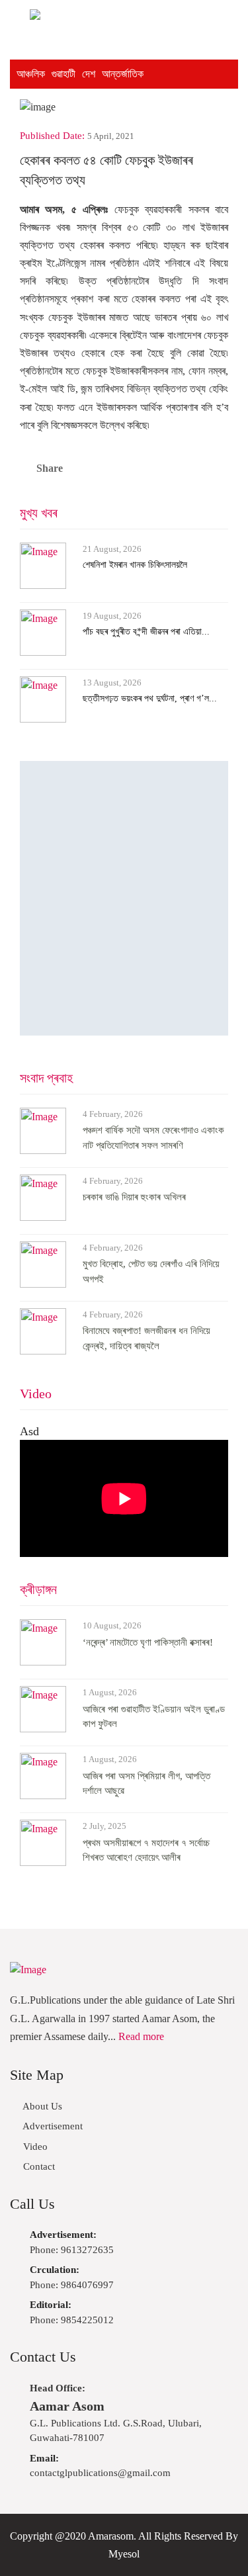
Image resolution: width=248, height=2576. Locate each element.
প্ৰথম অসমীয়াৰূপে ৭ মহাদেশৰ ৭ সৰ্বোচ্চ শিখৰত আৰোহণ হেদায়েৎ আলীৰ (146, 1850)
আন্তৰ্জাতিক (123, 74)
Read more (141, 2036)
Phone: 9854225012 (72, 2312)
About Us (41, 2106)
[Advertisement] (124, 898)
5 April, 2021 (111, 136)
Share (50, 468)
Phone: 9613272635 (72, 2242)
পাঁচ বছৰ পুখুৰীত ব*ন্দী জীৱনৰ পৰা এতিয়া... (146, 632)
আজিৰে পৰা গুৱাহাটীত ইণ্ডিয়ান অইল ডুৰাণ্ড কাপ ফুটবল (154, 1717)
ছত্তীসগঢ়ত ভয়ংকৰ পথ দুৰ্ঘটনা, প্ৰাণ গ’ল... (150, 698)
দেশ (89, 74)
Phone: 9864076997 (72, 2277)
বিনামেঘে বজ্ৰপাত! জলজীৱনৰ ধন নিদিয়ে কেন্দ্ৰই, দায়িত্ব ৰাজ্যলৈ (146, 1338)
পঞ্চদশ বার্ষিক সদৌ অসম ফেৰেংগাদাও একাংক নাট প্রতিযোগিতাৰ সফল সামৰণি (153, 1138)
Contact (38, 2166)
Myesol (124, 2554)
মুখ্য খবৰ (39, 513)
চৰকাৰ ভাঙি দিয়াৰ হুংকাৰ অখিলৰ (134, 1197)
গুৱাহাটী (63, 74)
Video (36, 1394)
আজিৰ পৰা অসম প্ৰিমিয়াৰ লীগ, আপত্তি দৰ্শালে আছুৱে (146, 1784)
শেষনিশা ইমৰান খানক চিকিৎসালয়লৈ (135, 565)
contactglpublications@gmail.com (100, 2466)
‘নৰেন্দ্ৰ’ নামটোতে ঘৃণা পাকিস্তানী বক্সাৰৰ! (148, 1642)
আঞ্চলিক (31, 74)
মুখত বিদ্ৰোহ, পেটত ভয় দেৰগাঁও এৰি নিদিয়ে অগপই (151, 1271)
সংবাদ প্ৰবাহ (46, 1078)
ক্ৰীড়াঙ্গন (38, 1589)
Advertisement (52, 2126)
